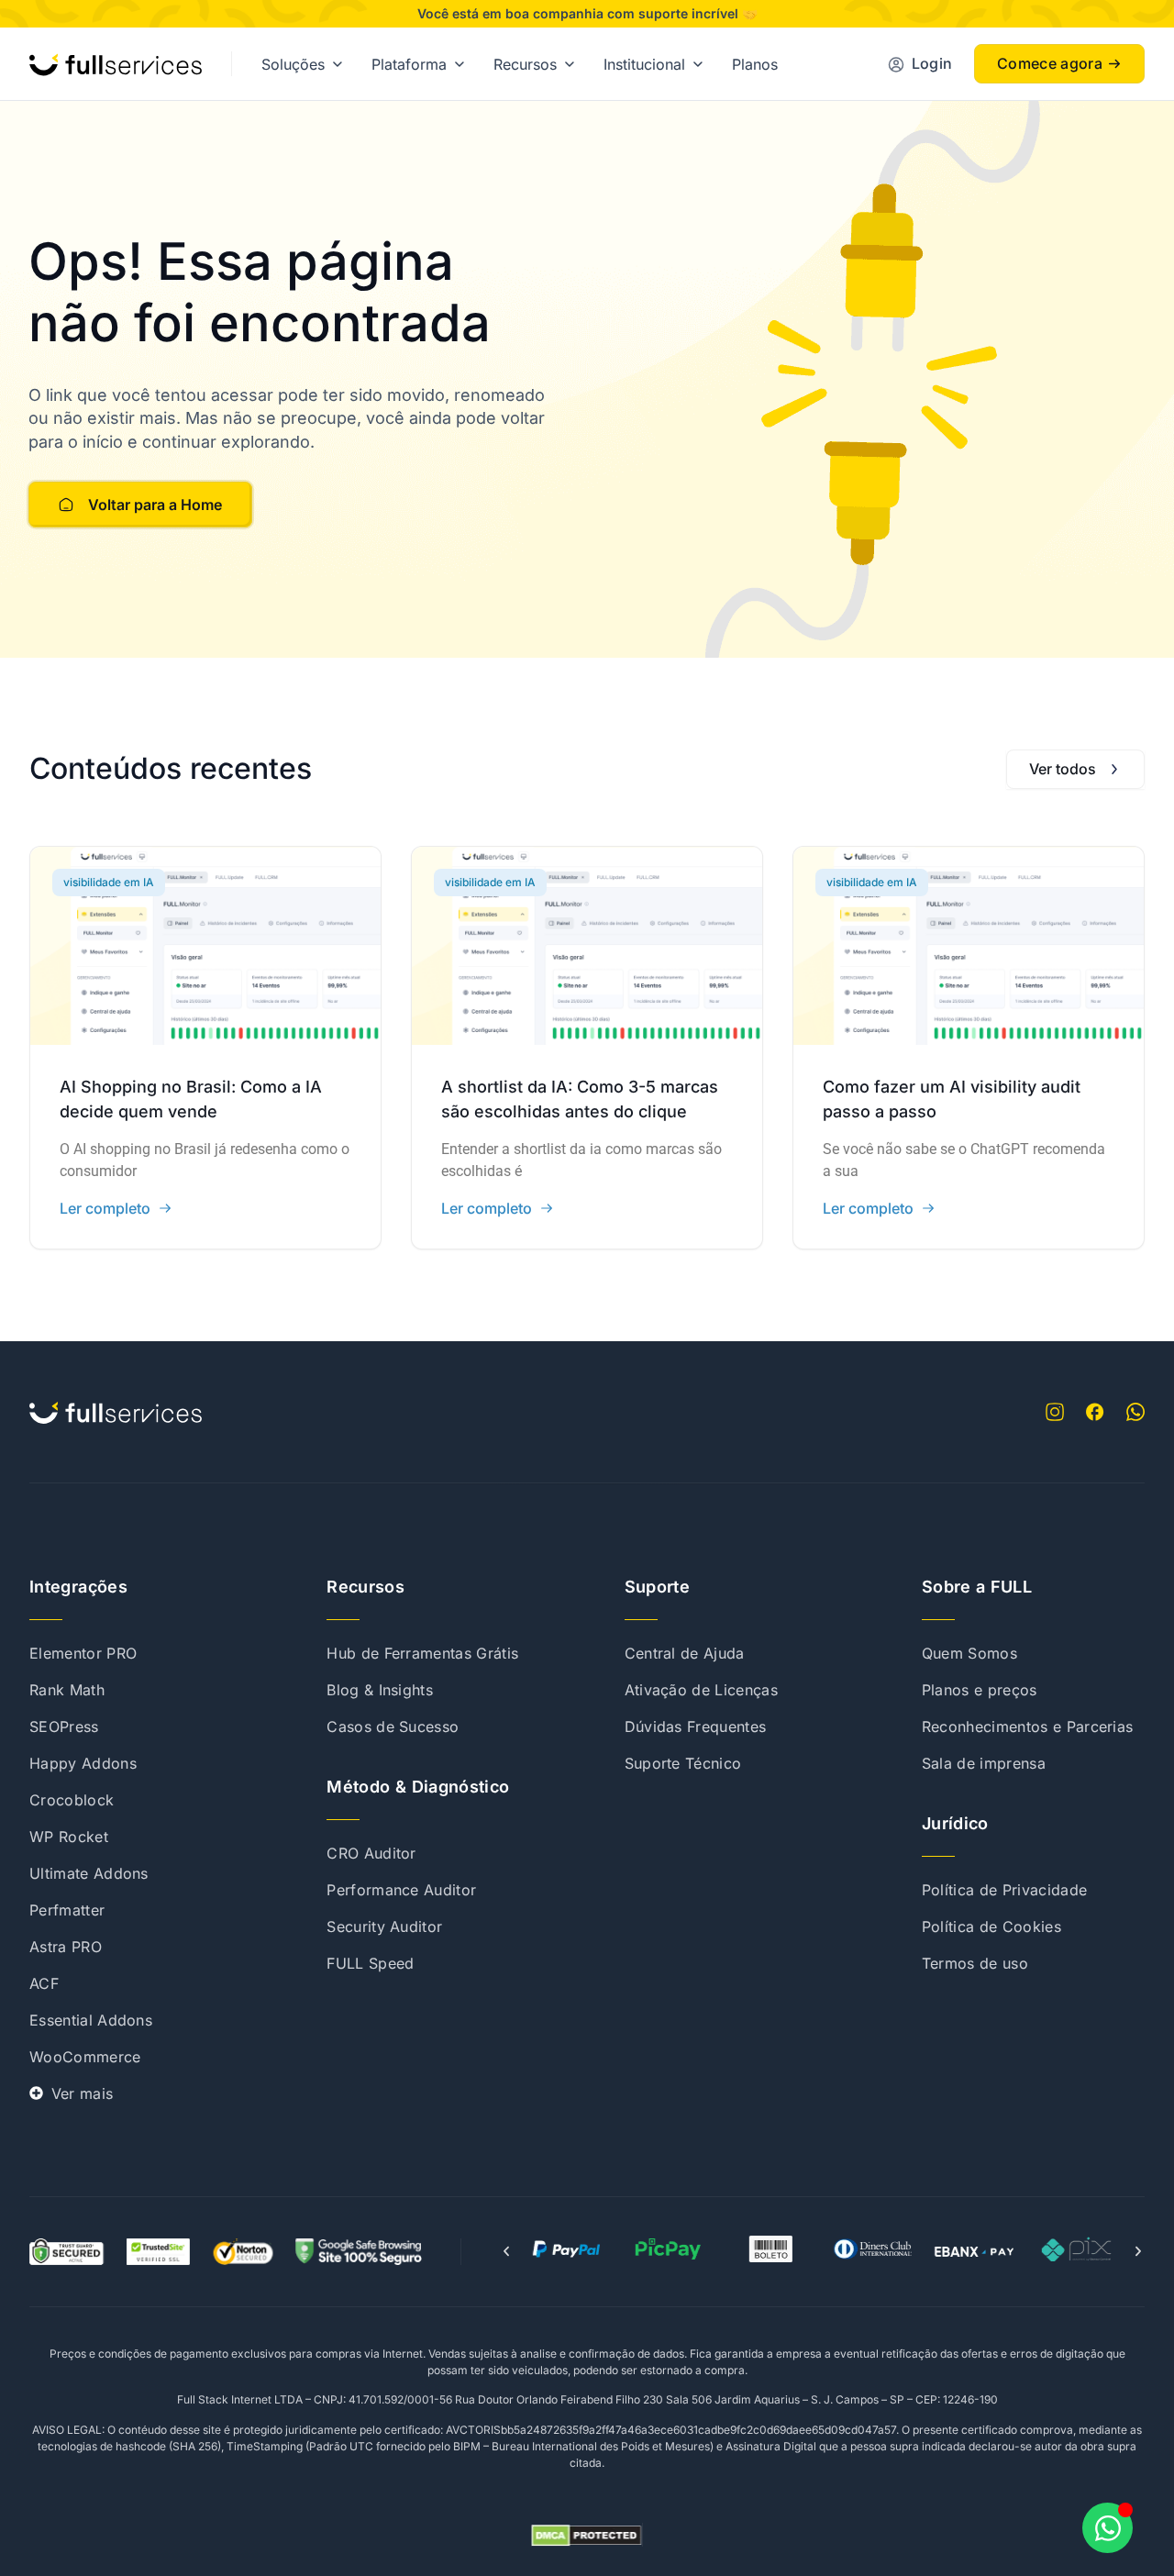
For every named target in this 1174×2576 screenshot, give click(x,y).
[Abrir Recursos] (570, 64)
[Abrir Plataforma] (460, 64)
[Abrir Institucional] (698, 64)
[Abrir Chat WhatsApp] (1108, 2528)
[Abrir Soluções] (338, 64)
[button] (506, 2251)
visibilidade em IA (109, 882)
